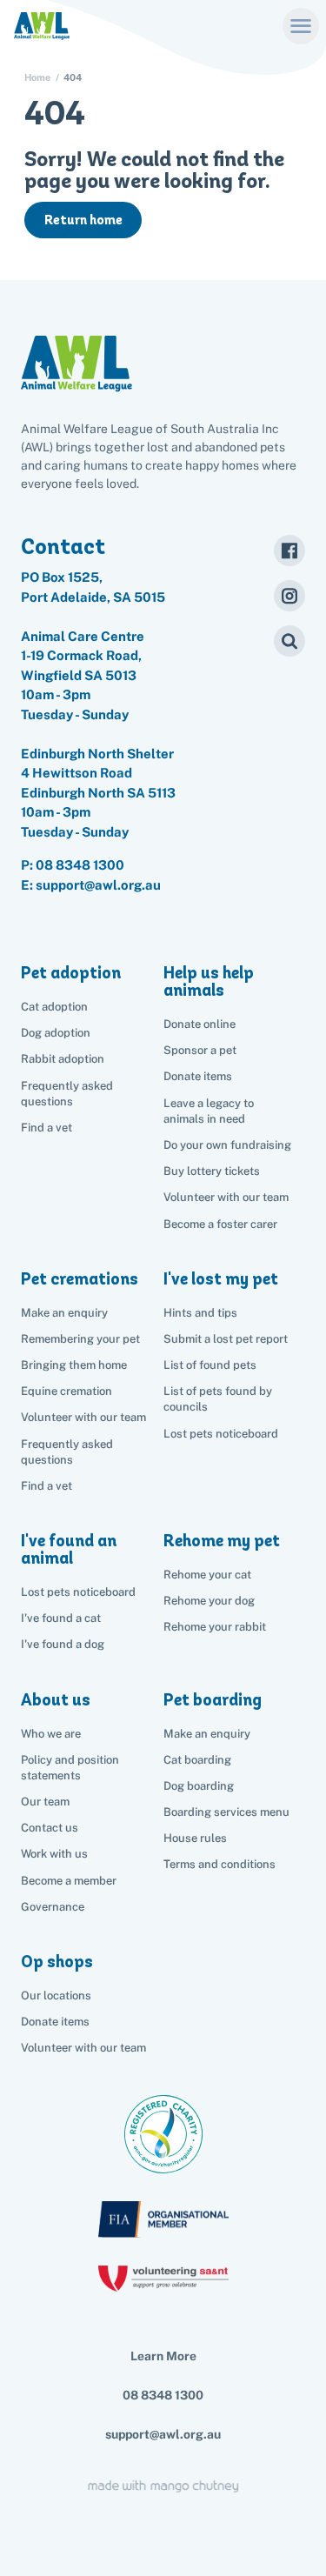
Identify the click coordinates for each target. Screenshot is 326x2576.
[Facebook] (289, 551)
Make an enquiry (207, 1734)
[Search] (289, 641)
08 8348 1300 (80, 865)
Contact (63, 546)
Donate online (200, 1024)
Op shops (57, 1962)
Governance (53, 1907)
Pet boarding (213, 1700)
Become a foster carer (220, 1224)
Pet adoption (71, 973)
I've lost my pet (221, 1279)
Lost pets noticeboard (221, 1434)
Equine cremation (67, 1391)
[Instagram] (289, 596)
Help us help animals (209, 981)
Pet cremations (80, 1279)
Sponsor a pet (200, 1050)
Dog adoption (56, 1033)
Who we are (51, 1734)
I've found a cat (61, 1618)
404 (73, 78)
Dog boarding (199, 1786)
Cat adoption (54, 1007)
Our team (45, 1802)
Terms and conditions (220, 1864)
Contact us (50, 1828)
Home (37, 78)
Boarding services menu (226, 1812)
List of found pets (210, 1365)
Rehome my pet (222, 1541)
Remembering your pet (80, 1339)
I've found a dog (63, 1644)
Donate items (198, 1076)
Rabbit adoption (63, 1059)
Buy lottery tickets (212, 1171)
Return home (83, 220)
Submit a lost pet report (226, 1339)
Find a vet (47, 1128)
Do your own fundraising (227, 1145)
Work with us (54, 1854)
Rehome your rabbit (215, 1627)
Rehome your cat (207, 1575)
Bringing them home (74, 1365)
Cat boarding (197, 1760)
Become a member (69, 1881)
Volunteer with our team (226, 1197)
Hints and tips (200, 1313)
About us (56, 1700)
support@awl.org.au (163, 2434)
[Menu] (301, 26)
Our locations (56, 1995)
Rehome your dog (209, 1601)
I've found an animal (69, 1549)
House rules (195, 1838)
